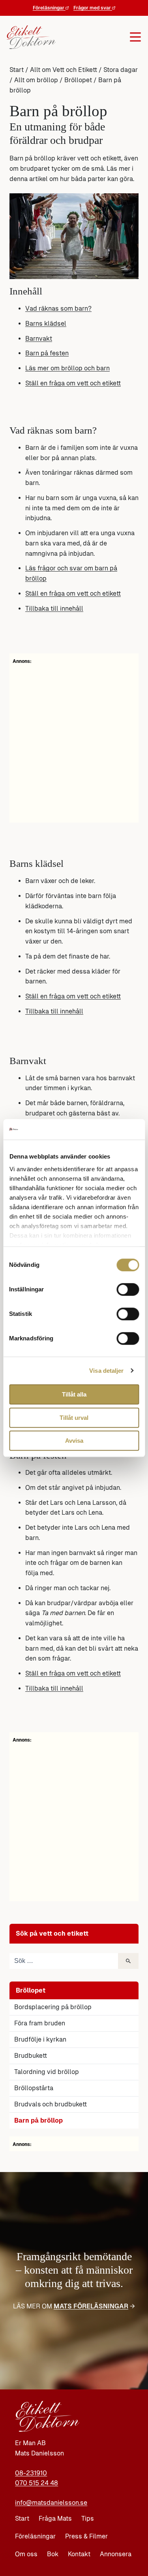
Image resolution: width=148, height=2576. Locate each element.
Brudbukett (31, 2056)
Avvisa (74, 1441)
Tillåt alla (74, 1394)
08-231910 (31, 2473)
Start (17, 70)
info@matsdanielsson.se (51, 2503)
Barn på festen (47, 353)
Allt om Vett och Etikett (64, 70)
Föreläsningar (49, 8)
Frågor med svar (93, 8)
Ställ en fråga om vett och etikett (73, 383)
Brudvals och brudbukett (51, 2104)
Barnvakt (39, 339)
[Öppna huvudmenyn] (96, 37)
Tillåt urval (74, 1418)
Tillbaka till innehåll (54, 609)
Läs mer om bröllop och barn (67, 368)
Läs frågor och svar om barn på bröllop (71, 573)
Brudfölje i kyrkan (40, 2039)
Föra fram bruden (40, 2023)
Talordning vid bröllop (47, 2072)
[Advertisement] (74, 742)
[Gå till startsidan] (29, 37)
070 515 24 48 (37, 2483)
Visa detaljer (106, 1371)
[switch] (128, 1289)
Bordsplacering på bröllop (53, 2007)
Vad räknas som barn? (58, 309)
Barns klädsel (46, 324)
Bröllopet (78, 80)
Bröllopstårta (34, 2088)
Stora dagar (121, 70)
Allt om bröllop (36, 80)
